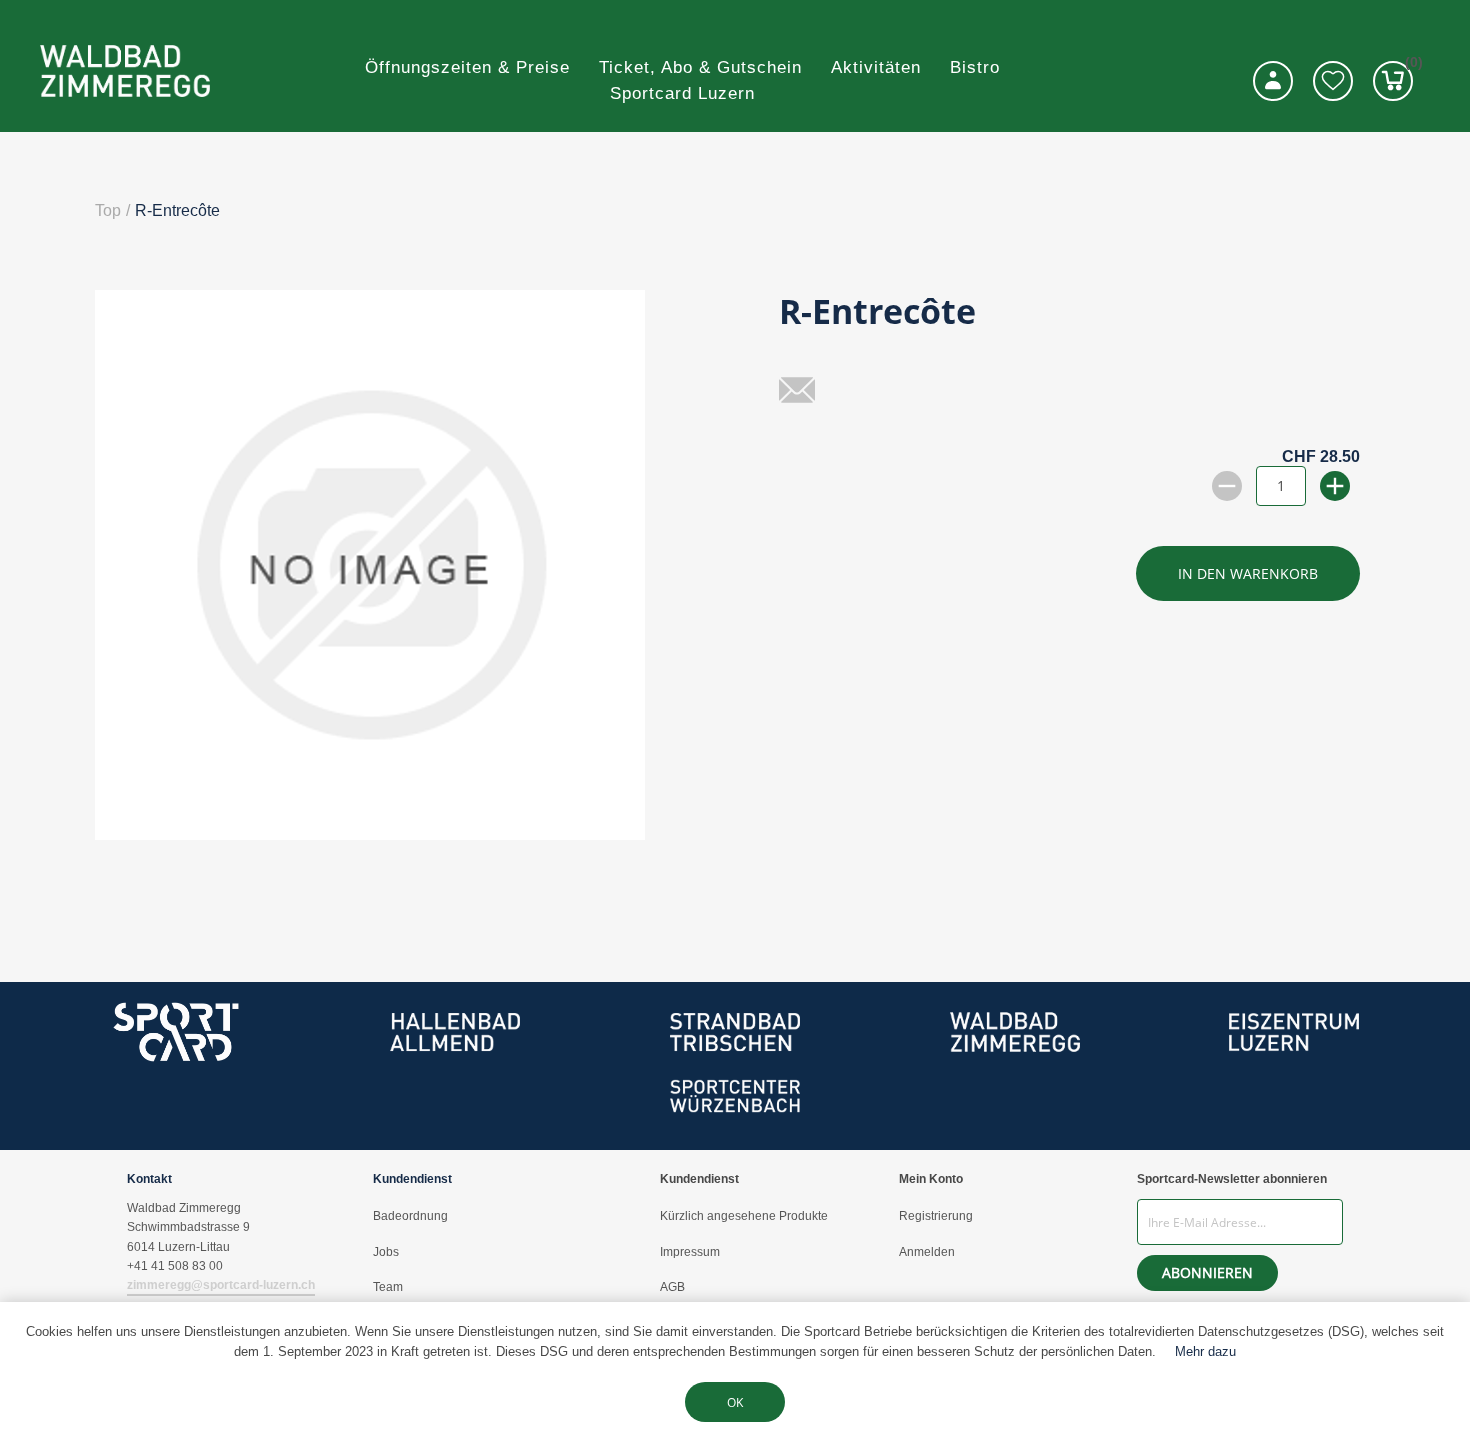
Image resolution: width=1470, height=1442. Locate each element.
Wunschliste (1333, 81)
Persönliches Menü (1273, 81)
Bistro (975, 67)
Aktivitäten (876, 67)
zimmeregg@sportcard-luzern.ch (221, 1285)
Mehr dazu (1205, 1351)
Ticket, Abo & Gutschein (700, 67)
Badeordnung (410, 1216)
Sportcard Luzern (682, 93)
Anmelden (927, 1252)
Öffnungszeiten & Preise (467, 67)
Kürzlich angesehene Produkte (744, 1216)
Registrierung (936, 1216)
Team (388, 1287)
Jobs (386, 1252)
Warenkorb (1409, 65)
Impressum (690, 1252)
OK (735, 1402)
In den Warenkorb (1248, 573)
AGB (672, 1287)
